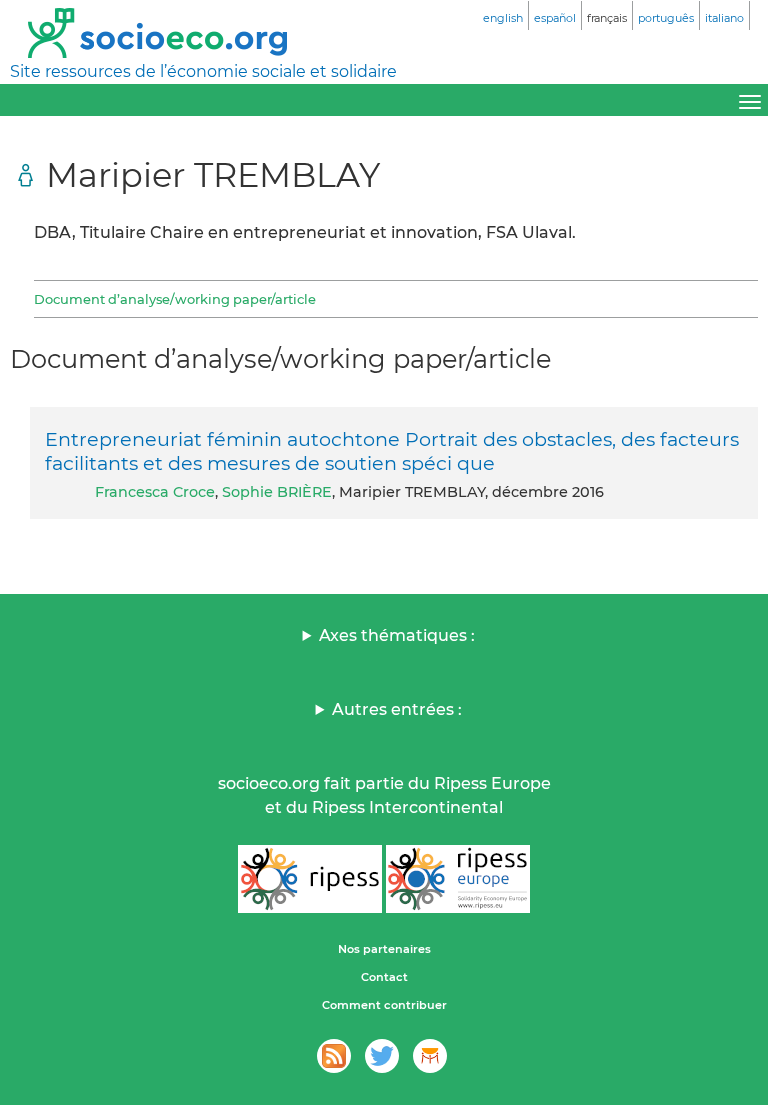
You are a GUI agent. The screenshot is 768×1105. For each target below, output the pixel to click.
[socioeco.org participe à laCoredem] (430, 1056)
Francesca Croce (155, 492)
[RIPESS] (310, 879)
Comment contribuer (384, 1005)
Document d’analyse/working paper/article (175, 299)
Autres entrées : (397, 709)
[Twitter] (382, 1056)
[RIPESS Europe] (458, 879)
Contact (384, 977)
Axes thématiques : (397, 635)
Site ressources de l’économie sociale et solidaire (203, 71)
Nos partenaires (384, 949)
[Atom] (334, 1056)
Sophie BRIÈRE (277, 492)
